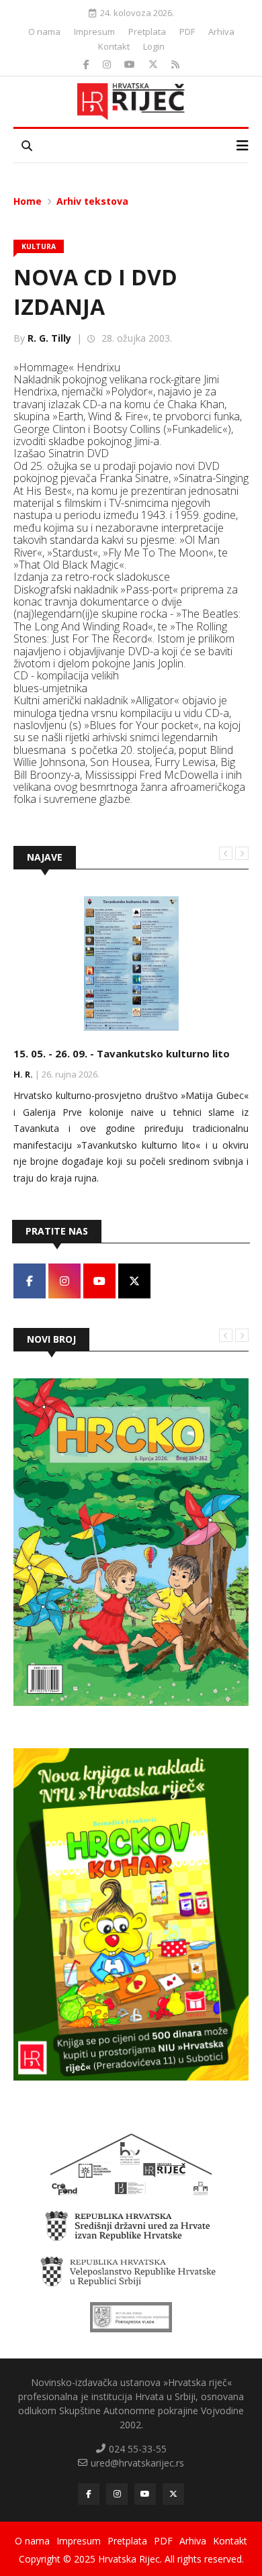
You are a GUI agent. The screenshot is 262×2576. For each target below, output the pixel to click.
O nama (44, 32)
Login (154, 46)
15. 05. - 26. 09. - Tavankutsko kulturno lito (122, 1053)
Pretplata (147, 32)
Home (28, 201)
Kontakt (114, 46)
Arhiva (221, 32)
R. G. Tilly (49, 338)
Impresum (94, 32)
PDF (187, 32)
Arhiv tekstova (92, 201)
